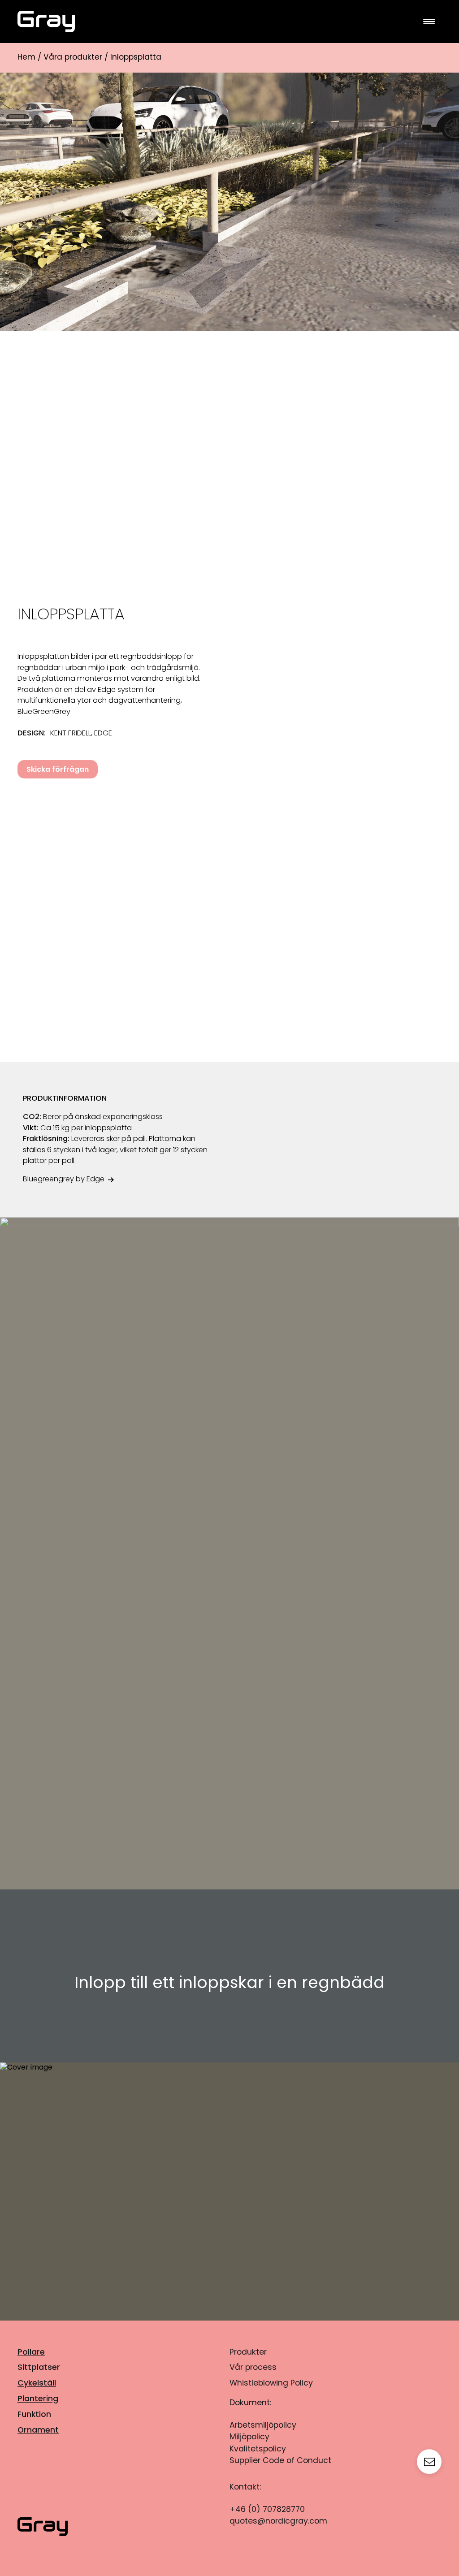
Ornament (38, 2431)
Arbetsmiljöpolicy (263, 2426)
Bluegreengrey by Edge (64, 1180)
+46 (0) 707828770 (267, 2510)
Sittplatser (39, 2368)
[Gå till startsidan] (229, 22)
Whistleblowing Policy (271, 2384)
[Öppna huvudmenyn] (429, 22)
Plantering (38, 2399)
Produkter (248, 2353)
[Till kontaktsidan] (429, 2462)
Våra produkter (73, 58)
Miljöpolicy (249, 2437)
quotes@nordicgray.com (278, 2522)
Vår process (253, 2368)
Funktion (34, 2415)
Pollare (31, 2353)
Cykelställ (37, 2384)
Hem (26, 58)
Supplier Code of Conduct (280, 2461)
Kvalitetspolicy (258, 2449)
